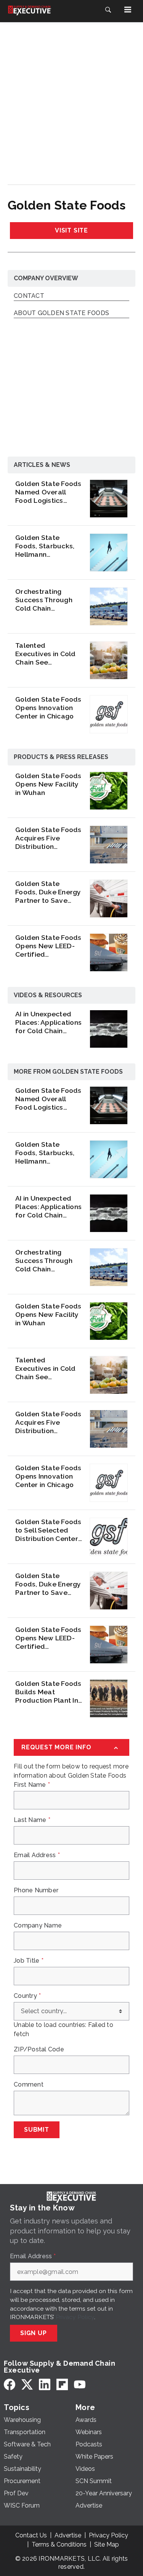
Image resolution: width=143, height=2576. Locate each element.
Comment (29, 2085)
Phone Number (36, 1890)
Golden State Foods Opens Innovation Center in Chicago (48, 708)
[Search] (108, 10)
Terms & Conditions (59, 2544)
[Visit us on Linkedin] (45, 2384)
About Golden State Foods (61, 313)
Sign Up (34, 2333)
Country (27, 1996)
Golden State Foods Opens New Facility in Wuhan (48, 784)
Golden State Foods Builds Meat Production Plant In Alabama (48, 1692)
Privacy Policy (75, 2317)
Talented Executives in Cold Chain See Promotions (46, 654)
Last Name (32, 1820)
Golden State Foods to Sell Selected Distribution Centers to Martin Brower (48, 1530)
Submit (37, 2130)
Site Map (107, 2544)
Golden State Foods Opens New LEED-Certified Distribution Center (48, 946)
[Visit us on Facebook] (10, 2384)
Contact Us (31, 2535)
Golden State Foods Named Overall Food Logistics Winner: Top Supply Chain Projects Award (48, 492)
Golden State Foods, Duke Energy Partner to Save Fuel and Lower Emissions (48, 892)
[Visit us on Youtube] (80, 2384)
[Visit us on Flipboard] (62, 2384)
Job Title (29, 1961)
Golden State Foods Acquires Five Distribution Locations (48, 838)
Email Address (37, 1855)
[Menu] (128, 10)
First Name (32, 1785)
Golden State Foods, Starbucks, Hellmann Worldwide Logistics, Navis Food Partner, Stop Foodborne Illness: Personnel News (46, 546)
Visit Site (71, 230)
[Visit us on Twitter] (27, 2384)
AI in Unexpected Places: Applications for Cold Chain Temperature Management (48, 1022)
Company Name (38, 1926)
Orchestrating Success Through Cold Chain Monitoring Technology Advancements (44, 600)
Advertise (68, 2535)
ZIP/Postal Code (39, 2049)
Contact (29, 296)
